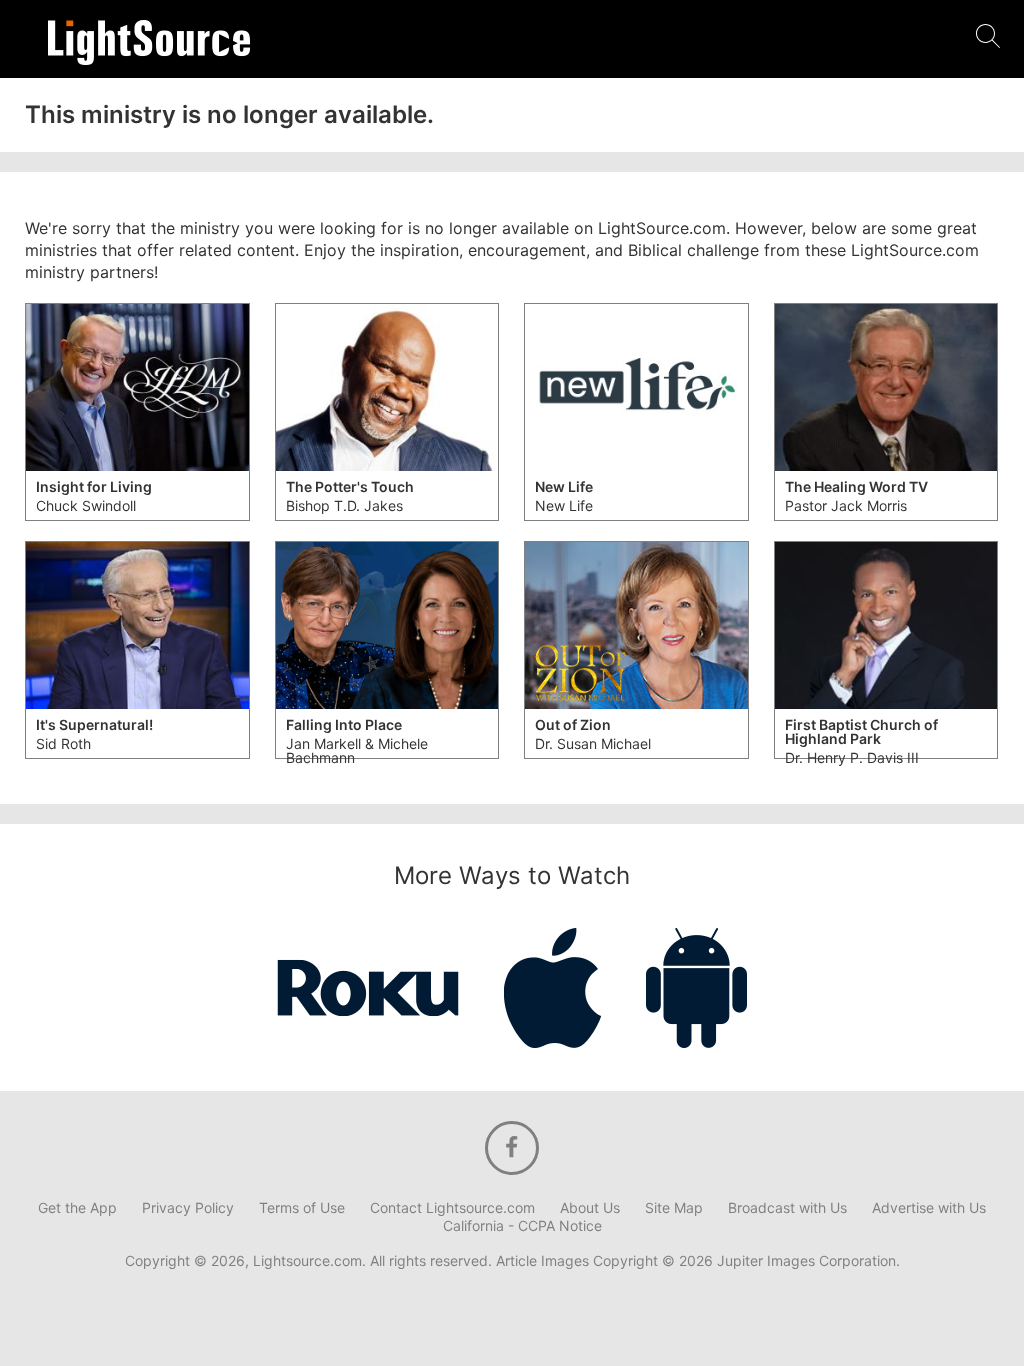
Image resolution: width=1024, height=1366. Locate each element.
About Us (590, 1208)
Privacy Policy (188, 1208)
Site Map (674, 1208)
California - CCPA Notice (522, 1226)
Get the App (77, 1208)
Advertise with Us (929, 1208)
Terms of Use (302, 1208)
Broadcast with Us (787, 1208)
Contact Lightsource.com (452, 1208)
